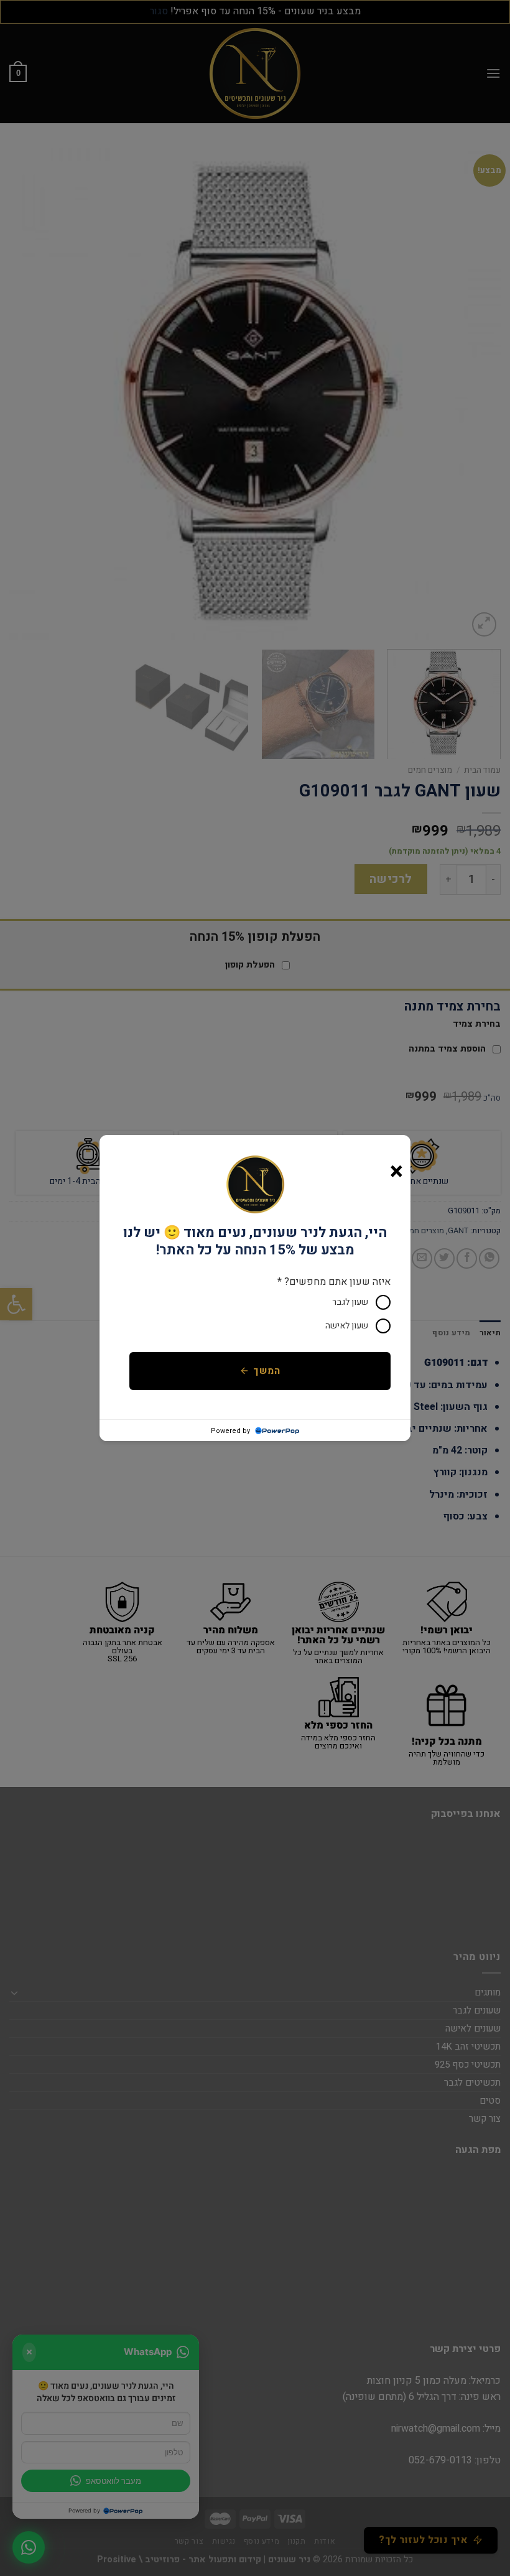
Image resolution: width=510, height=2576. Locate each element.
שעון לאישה (347, 1326)
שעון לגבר (350, 1302)
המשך (267, 1371)
